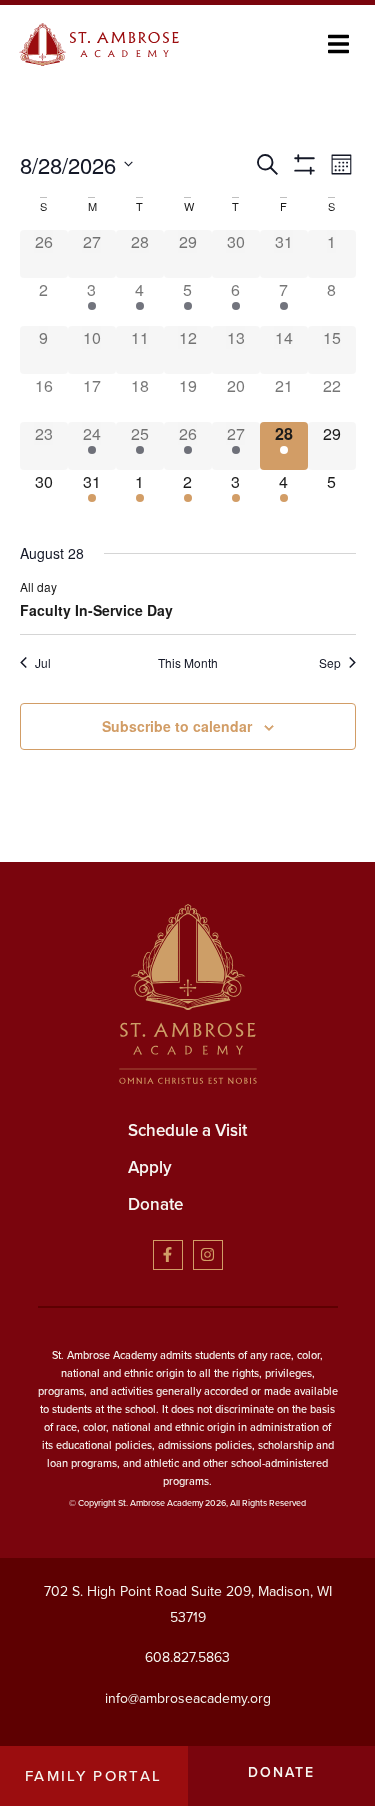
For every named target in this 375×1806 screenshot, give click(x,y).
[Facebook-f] (168, 1255)
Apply (150, 1167)
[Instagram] (208, 1255)
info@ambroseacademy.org (188, 1698)
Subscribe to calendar (177, 726)
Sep (330, 663)
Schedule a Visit (187, 1130)
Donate (155, 1204)
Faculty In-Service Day (96, 610)
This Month (188, 663)
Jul (43, 663)
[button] (338, 44)
